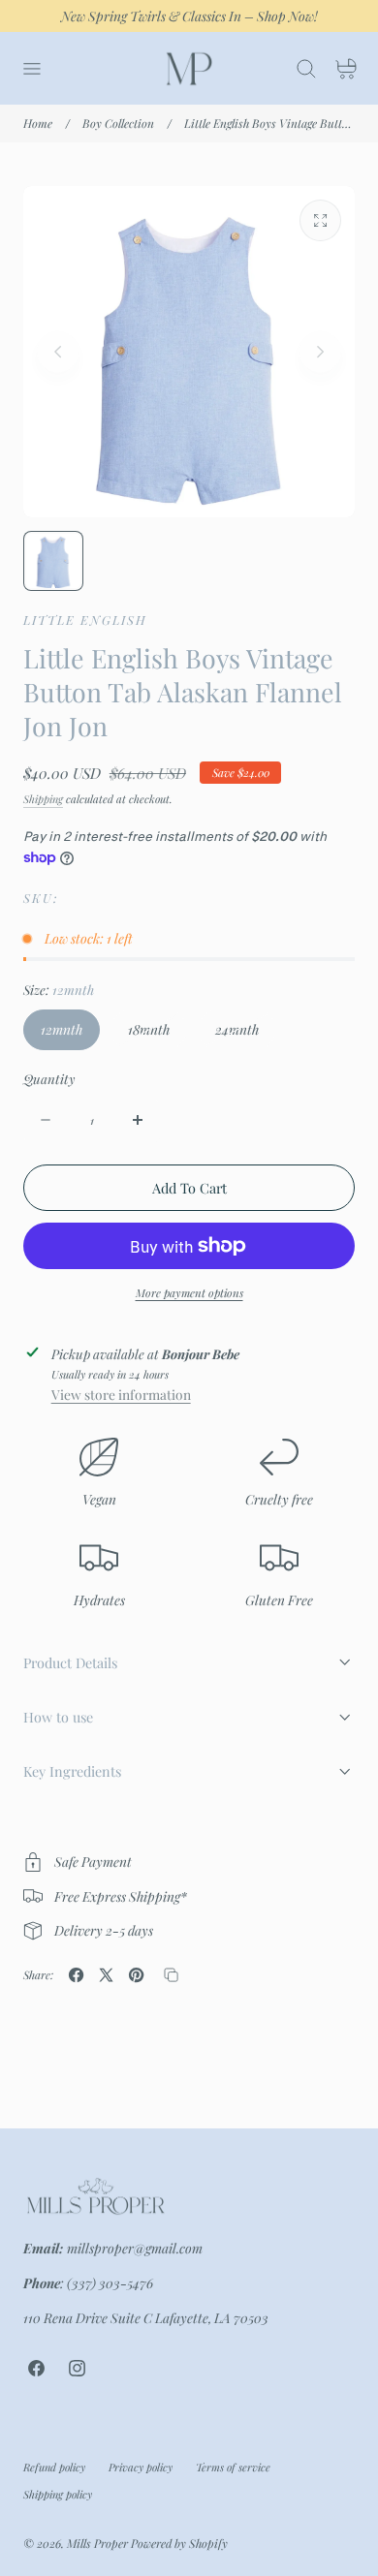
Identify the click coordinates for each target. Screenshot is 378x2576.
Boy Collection (118, 123)
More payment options (189, 1293)
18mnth (157, 1035)
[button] (31, 69)
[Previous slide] (58, 352)
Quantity (49, 1079)
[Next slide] (320, 352)
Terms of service (233, 2467)
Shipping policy (58, 2494)
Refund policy (54, 2467)
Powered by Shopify (179, 2543)
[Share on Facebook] (76, 1975)
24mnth (246, 1035)
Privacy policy (141, 2467)
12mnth (62, 1029)
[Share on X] (106, 1975)
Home (38, 123)
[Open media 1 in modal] (320, 220)
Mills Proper (97, 2543)
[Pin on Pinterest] (136, 1975)
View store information (121, 1394)
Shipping (43, 799)
